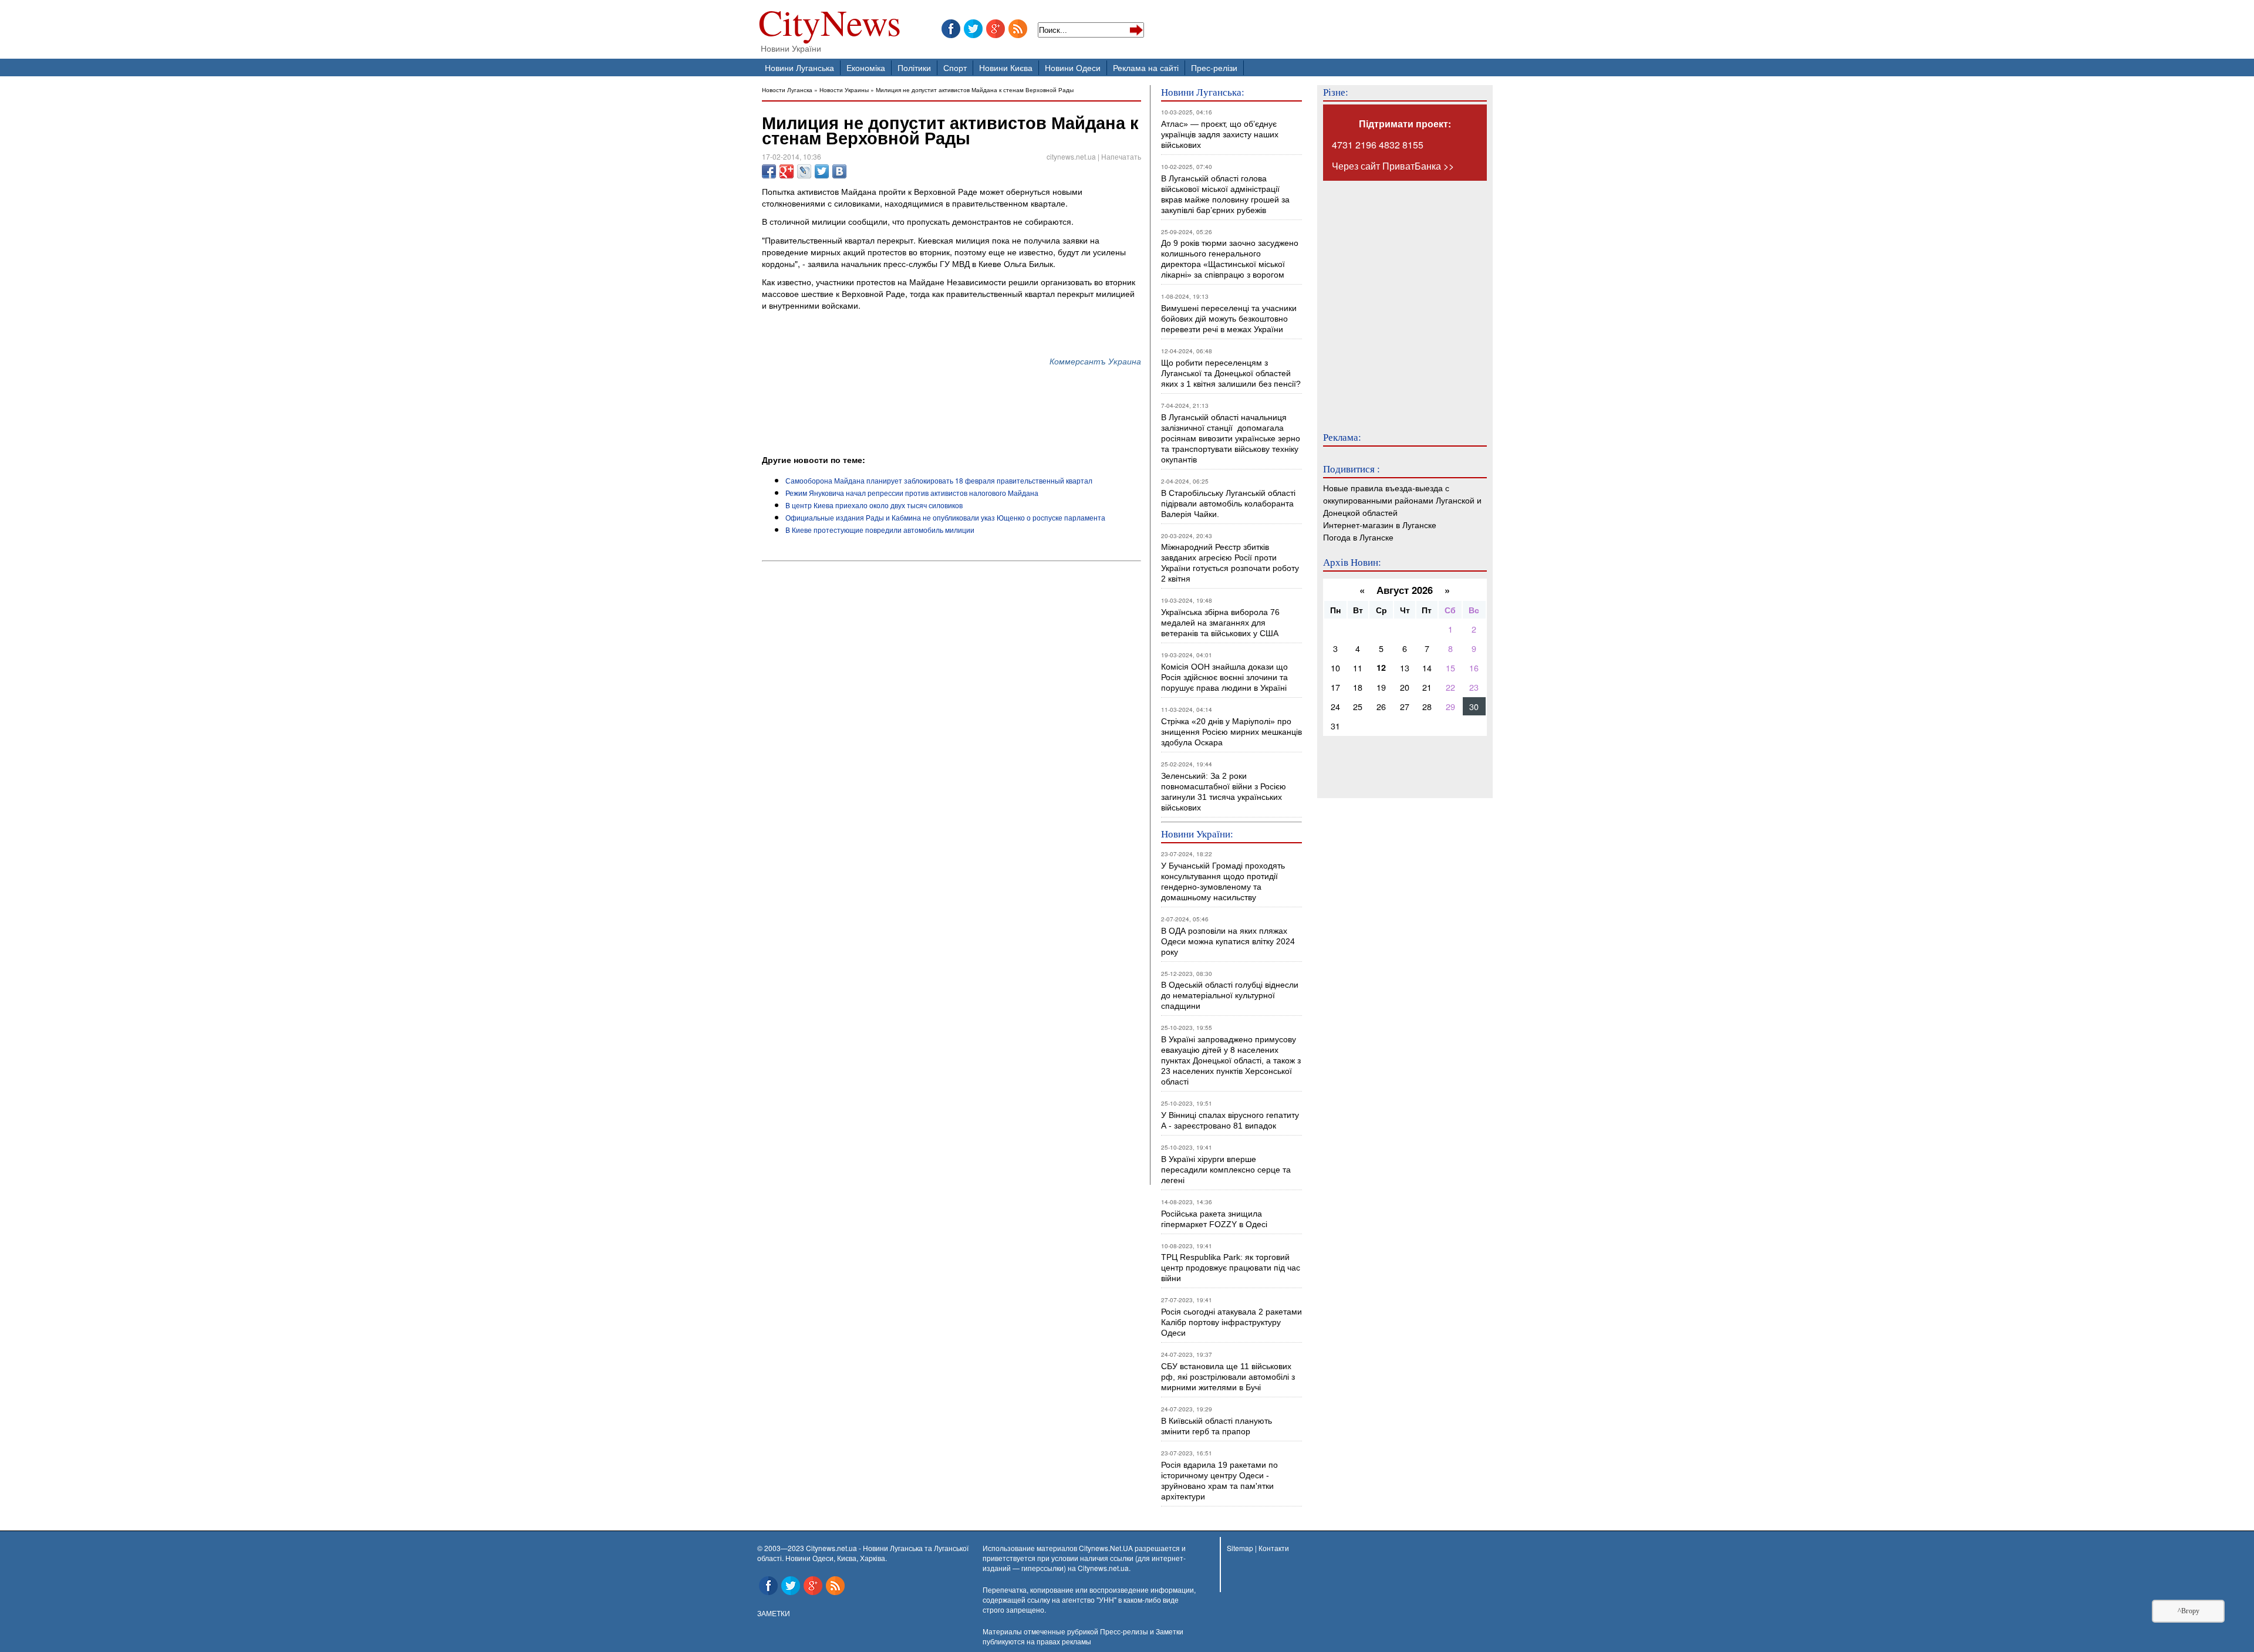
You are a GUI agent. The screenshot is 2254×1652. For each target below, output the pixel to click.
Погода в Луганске (1358, 537)
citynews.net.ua (1071, 156)
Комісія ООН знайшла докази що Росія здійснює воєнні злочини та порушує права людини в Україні (1224, 677)
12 (1381, 667)
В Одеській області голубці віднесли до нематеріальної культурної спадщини (1230, 995)
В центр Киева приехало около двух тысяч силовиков (874, 505)
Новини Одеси (1073, 67)
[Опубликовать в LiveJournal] (804, 171)
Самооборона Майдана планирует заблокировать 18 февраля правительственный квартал (939, 480)
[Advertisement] (899, 421)
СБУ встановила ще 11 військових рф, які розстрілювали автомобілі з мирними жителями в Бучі (1228, 1377)
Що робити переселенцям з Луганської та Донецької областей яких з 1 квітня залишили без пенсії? (1231, 373)
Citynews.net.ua (1103, 1568)
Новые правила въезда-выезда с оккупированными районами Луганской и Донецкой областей (1402, 500)
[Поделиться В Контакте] (839, 171)
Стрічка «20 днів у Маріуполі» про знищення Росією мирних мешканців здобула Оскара (1231, 732)
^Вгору (2189, 1611)
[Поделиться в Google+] (787, 171)
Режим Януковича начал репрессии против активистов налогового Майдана (912, 493)
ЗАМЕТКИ (774, 1613)
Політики (914, 67)
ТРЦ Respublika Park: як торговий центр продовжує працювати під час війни (1231, 1268)
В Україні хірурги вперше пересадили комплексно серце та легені (1226, 1170)
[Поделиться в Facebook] (769, 171)
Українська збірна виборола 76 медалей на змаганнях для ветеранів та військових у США (1220, 623)
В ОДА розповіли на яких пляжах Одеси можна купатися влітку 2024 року (1228, 941)
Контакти (1274, 1548)
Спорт (955, 67)
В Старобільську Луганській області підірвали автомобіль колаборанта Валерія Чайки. (1229, 504)
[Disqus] (951, 725)
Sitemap (1240, 1548)
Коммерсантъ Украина (1095, 361)
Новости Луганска (787, 89)
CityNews (830, 25)
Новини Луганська (799, 67)
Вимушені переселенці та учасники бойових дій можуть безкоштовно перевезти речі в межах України (1229, 319)
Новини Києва (1006, 67)
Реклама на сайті (1146, 67)
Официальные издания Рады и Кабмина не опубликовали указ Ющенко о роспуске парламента (945, 517)
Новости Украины (844, 89)
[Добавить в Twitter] (822, 171)
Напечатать (1121, 156)
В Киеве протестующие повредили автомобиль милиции (880, 530)
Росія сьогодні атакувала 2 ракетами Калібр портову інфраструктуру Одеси (1231, 1322)
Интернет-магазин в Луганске (1380, 524)
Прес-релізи (1214, 67)
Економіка (866, 67)
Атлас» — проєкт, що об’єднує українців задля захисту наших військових (1220, 134)
